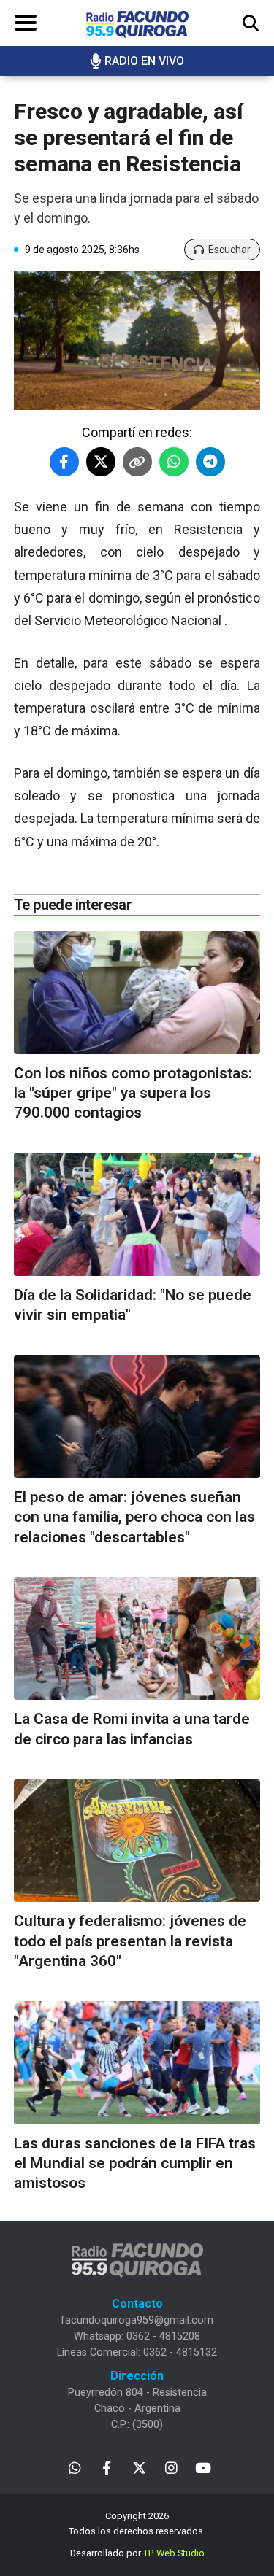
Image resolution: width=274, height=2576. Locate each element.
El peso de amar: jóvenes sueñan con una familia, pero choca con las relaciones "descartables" (134, 1517)
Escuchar (229, 250)
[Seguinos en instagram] (171, 2467)
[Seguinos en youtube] (203, 2467)
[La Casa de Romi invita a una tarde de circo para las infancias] (137, 1639)
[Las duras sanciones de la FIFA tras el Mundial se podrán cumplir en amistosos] (137, 2063)
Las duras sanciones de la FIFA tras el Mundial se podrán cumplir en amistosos (135, 2163)
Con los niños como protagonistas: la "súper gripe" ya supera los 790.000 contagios (133, 1093)
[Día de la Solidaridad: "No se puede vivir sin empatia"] (137, 1214)
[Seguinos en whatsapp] (75, 2467)
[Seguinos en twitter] (139, 2467)
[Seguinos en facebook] (107, 2467)
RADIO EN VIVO (144, 61)
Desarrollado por (137, 2553)
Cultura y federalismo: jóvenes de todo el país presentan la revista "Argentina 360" (130, 1941)
